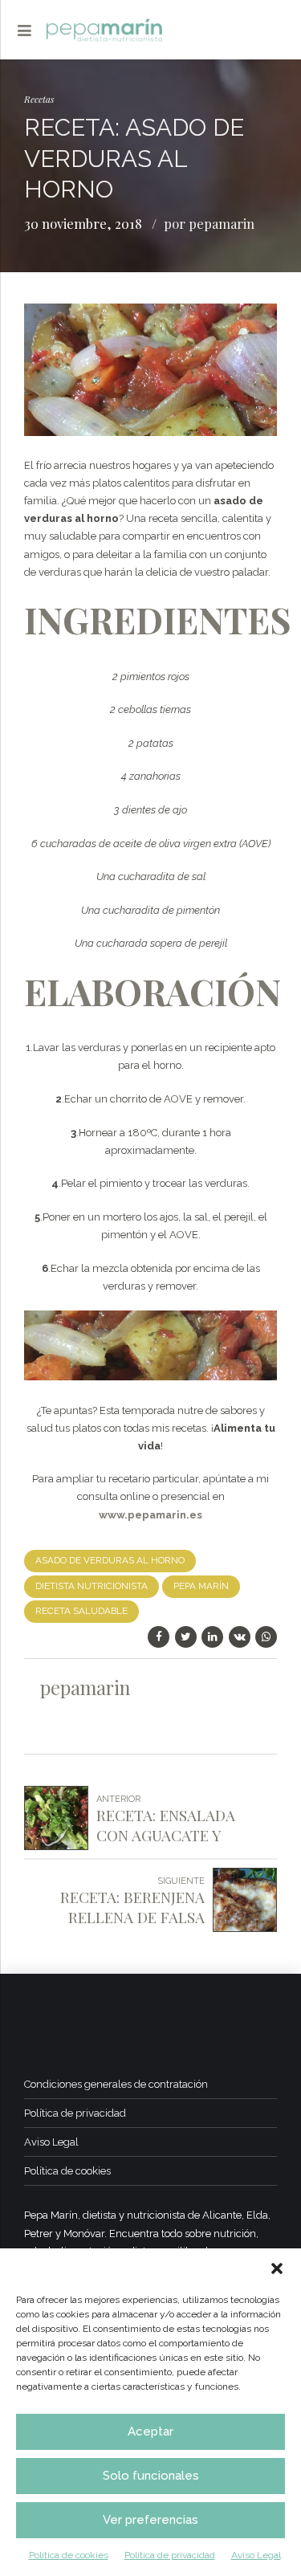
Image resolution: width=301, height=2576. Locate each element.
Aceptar (150, 2431)
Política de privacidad (170, 2555)
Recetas (39, 99)
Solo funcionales (151, 2476)
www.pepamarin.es (150, 1515)
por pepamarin (209, 223)
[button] (277, 2268)
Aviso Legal (256, 2555)
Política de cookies (69, 2555)
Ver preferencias (150, 2520)
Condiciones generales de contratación (116, 2084)
